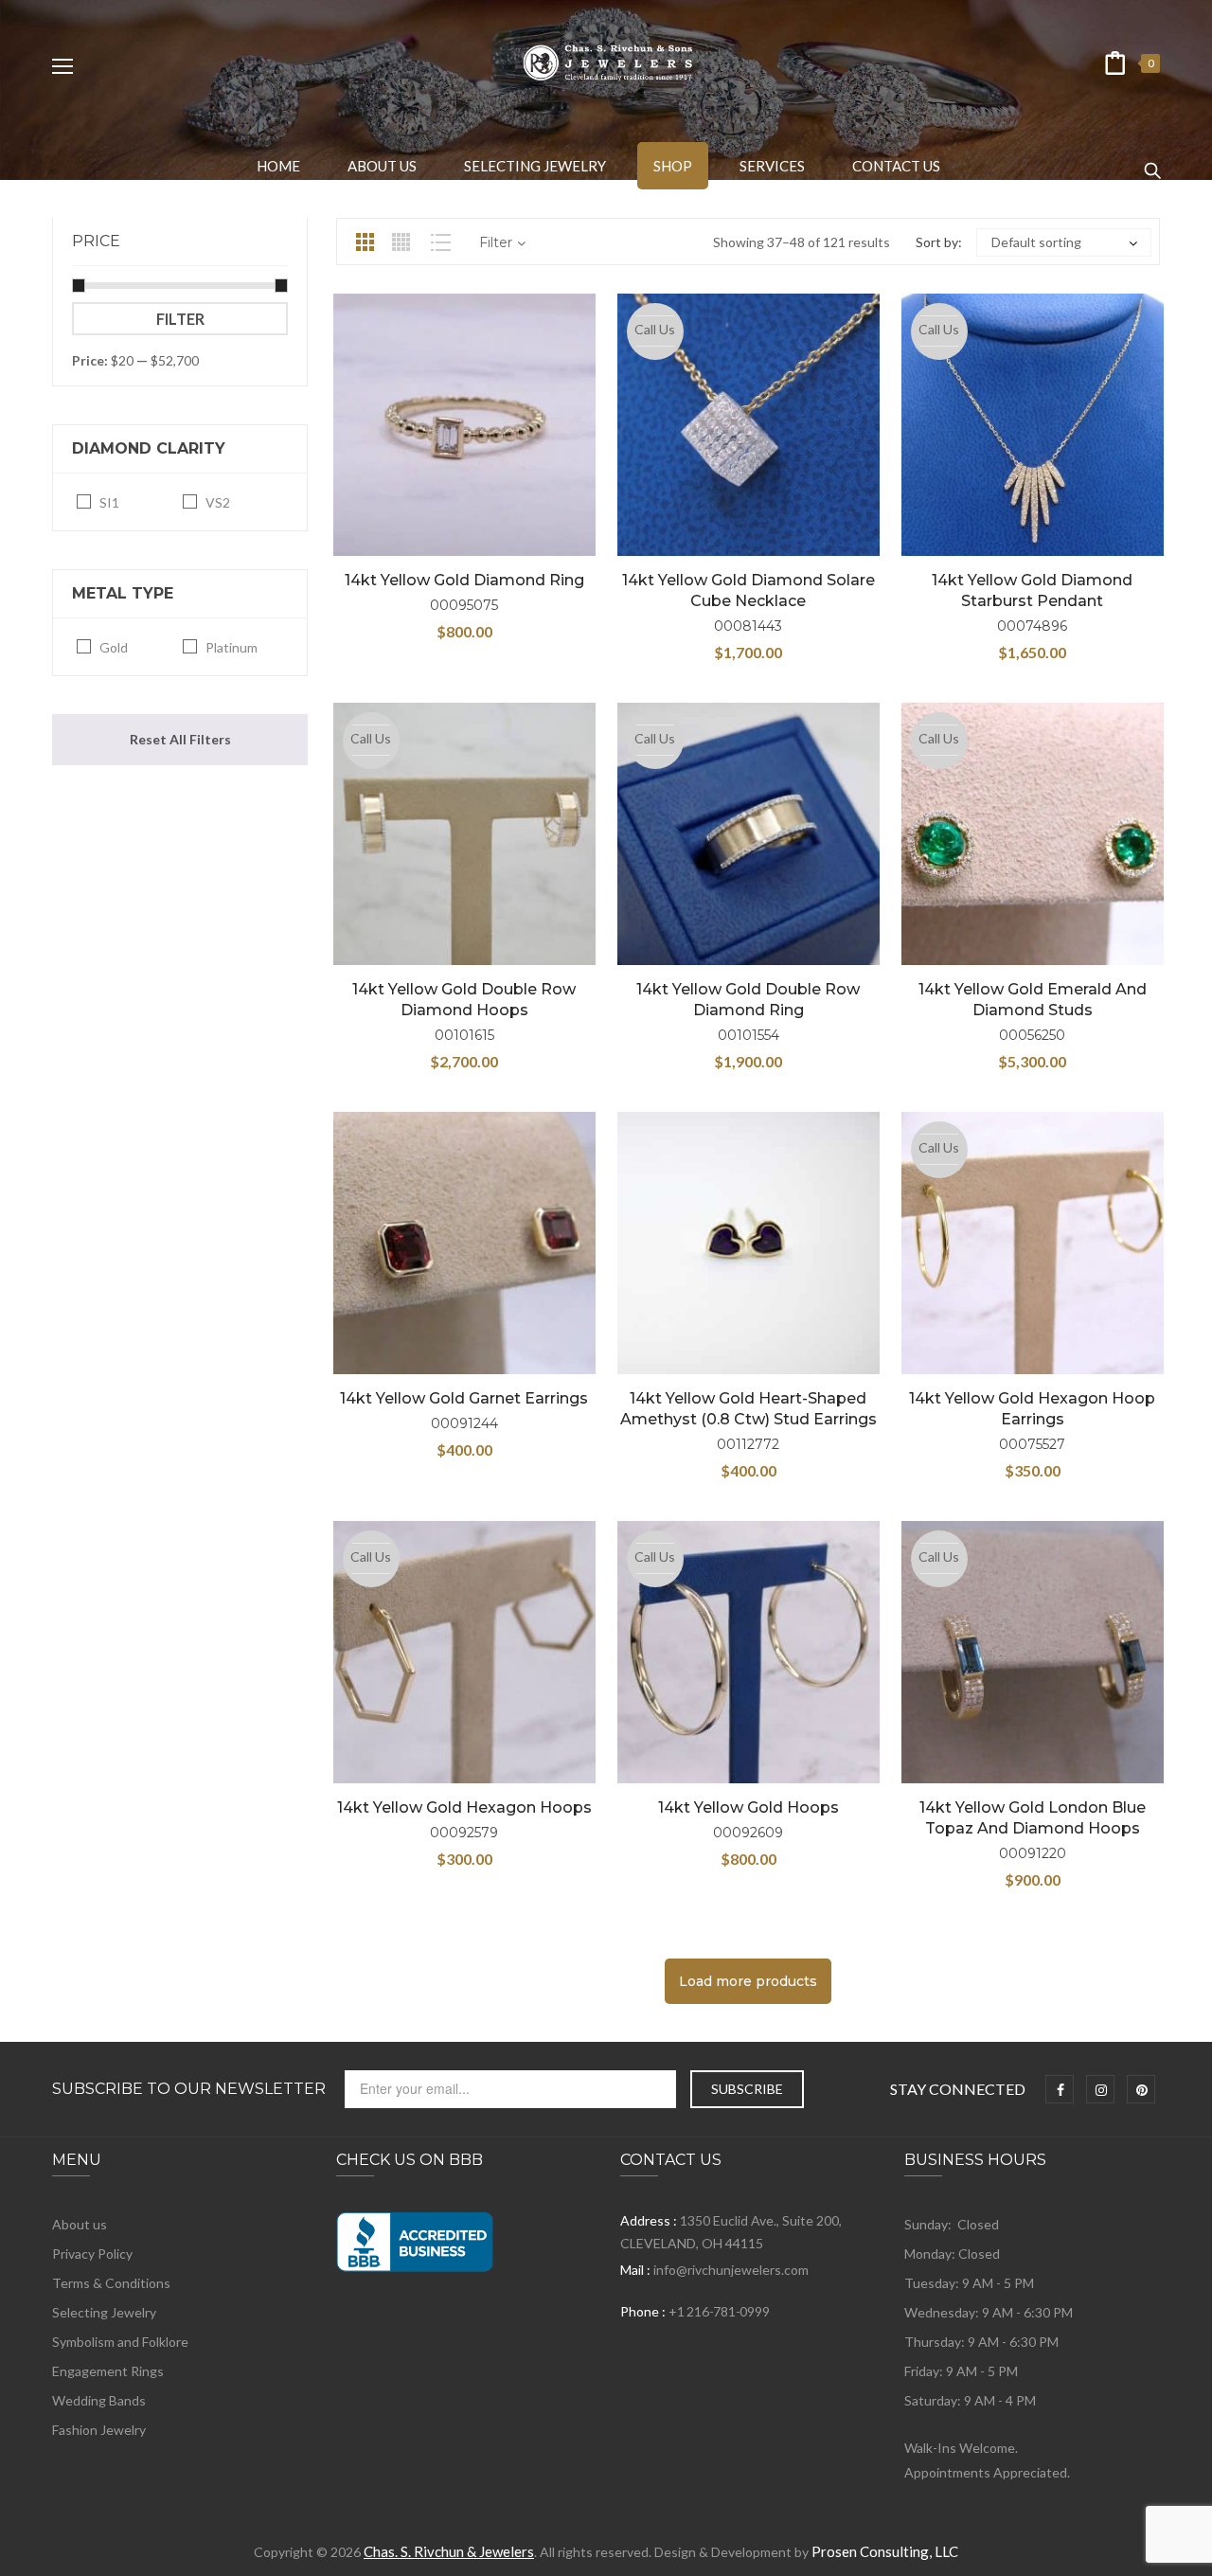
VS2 (218, 502)
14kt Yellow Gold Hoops (749, 1807)
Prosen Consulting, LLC (885, 2551)
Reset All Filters (180, 739)
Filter (180, 319)
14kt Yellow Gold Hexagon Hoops (464, 1807)
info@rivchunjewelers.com (731, 2270)
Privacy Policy (92, 2254)
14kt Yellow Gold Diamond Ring (464, 580)
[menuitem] (278, 166)
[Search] (1152, 162)
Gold (114, 647)
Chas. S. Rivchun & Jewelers (449, 2551)
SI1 (109, 502)
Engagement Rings (108, 2371)
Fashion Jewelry (99, 2430)
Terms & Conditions (111, 2283)
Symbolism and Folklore (120, 2342)
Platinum (232, 647)
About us (80, 2224)
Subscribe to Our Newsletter (189, 2089)
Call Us (655, 329)
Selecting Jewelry (104, 2312)
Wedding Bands (99, 2400)
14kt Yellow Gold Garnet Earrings (464, 1398)
